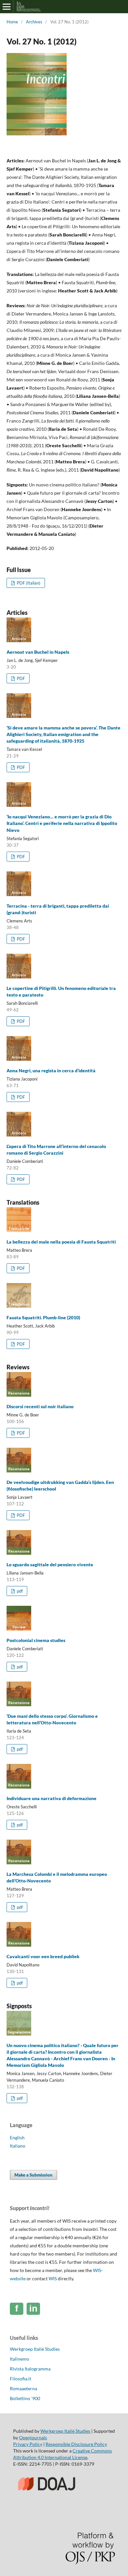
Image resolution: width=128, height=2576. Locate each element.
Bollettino (25, 2398)
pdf (19, 1591)
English (17, 2138)
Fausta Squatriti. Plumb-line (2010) (43, 1317)
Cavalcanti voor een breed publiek (43, 1956)
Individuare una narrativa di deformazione (52, 1798)
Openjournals (33, 2438)
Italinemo (20, 2359)
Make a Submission (33, 2175)
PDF (20, 678)
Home (12, 22)
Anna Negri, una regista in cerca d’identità (51, 1070)
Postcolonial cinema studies (36, 1640)
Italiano (18, 2146)
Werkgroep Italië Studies (35, 2349)
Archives (34, 22)
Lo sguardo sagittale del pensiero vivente (50, 1564)
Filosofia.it (21, 2379)
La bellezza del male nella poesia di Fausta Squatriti (61, 1242)
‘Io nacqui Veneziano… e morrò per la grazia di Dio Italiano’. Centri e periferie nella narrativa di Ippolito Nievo (62, 823)
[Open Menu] (7, 7)
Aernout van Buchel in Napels (38, 652)
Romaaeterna (23, 2388)
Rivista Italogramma (30, 2369)
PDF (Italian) (28, 583)
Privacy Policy (28, 2444)
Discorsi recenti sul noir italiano (40, 1406)
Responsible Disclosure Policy (76, 2444)
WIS (53, 2278)
